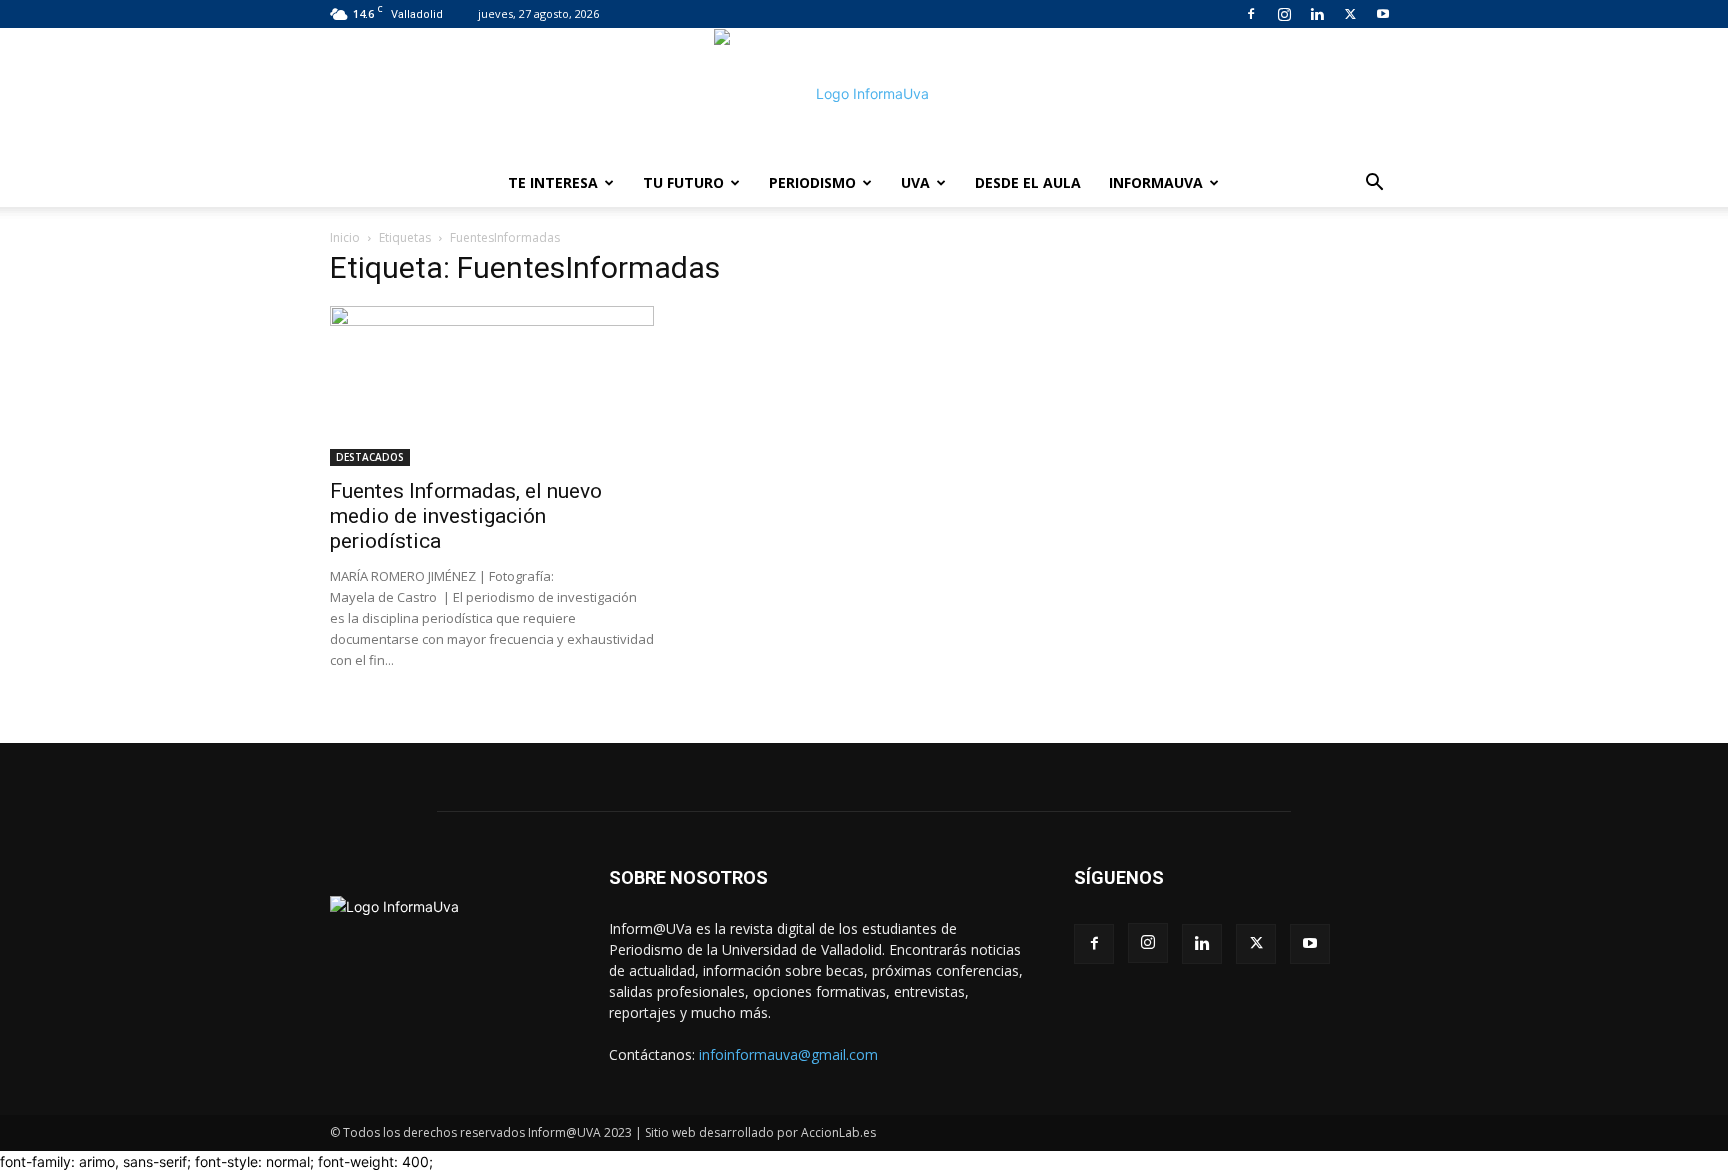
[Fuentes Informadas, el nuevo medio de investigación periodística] (492, 386)
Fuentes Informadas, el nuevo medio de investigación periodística (466, 516)
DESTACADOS (370, 457)
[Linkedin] (1317, 14)
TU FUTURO (683, 182)
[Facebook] (1251, 14)
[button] (1374, 184)
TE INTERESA (553, 182)
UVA (915, 182)
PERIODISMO (812, 182)
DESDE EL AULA (1028, 182)
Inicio (345, 237)
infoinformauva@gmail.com (788, 1054)
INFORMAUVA (1156, 182)
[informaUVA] (864, 94)
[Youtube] (1383, 14)
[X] (1350, 14)
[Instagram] (1284, 14)
